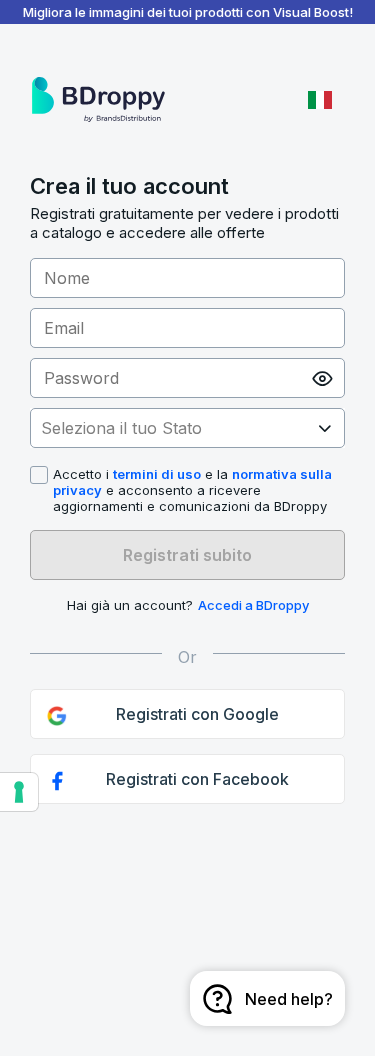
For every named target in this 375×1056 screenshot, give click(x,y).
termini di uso (157, 474)
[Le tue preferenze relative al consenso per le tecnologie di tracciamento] (19, 792)
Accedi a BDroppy (253, 605)
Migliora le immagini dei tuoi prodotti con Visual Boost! (188, 12)
